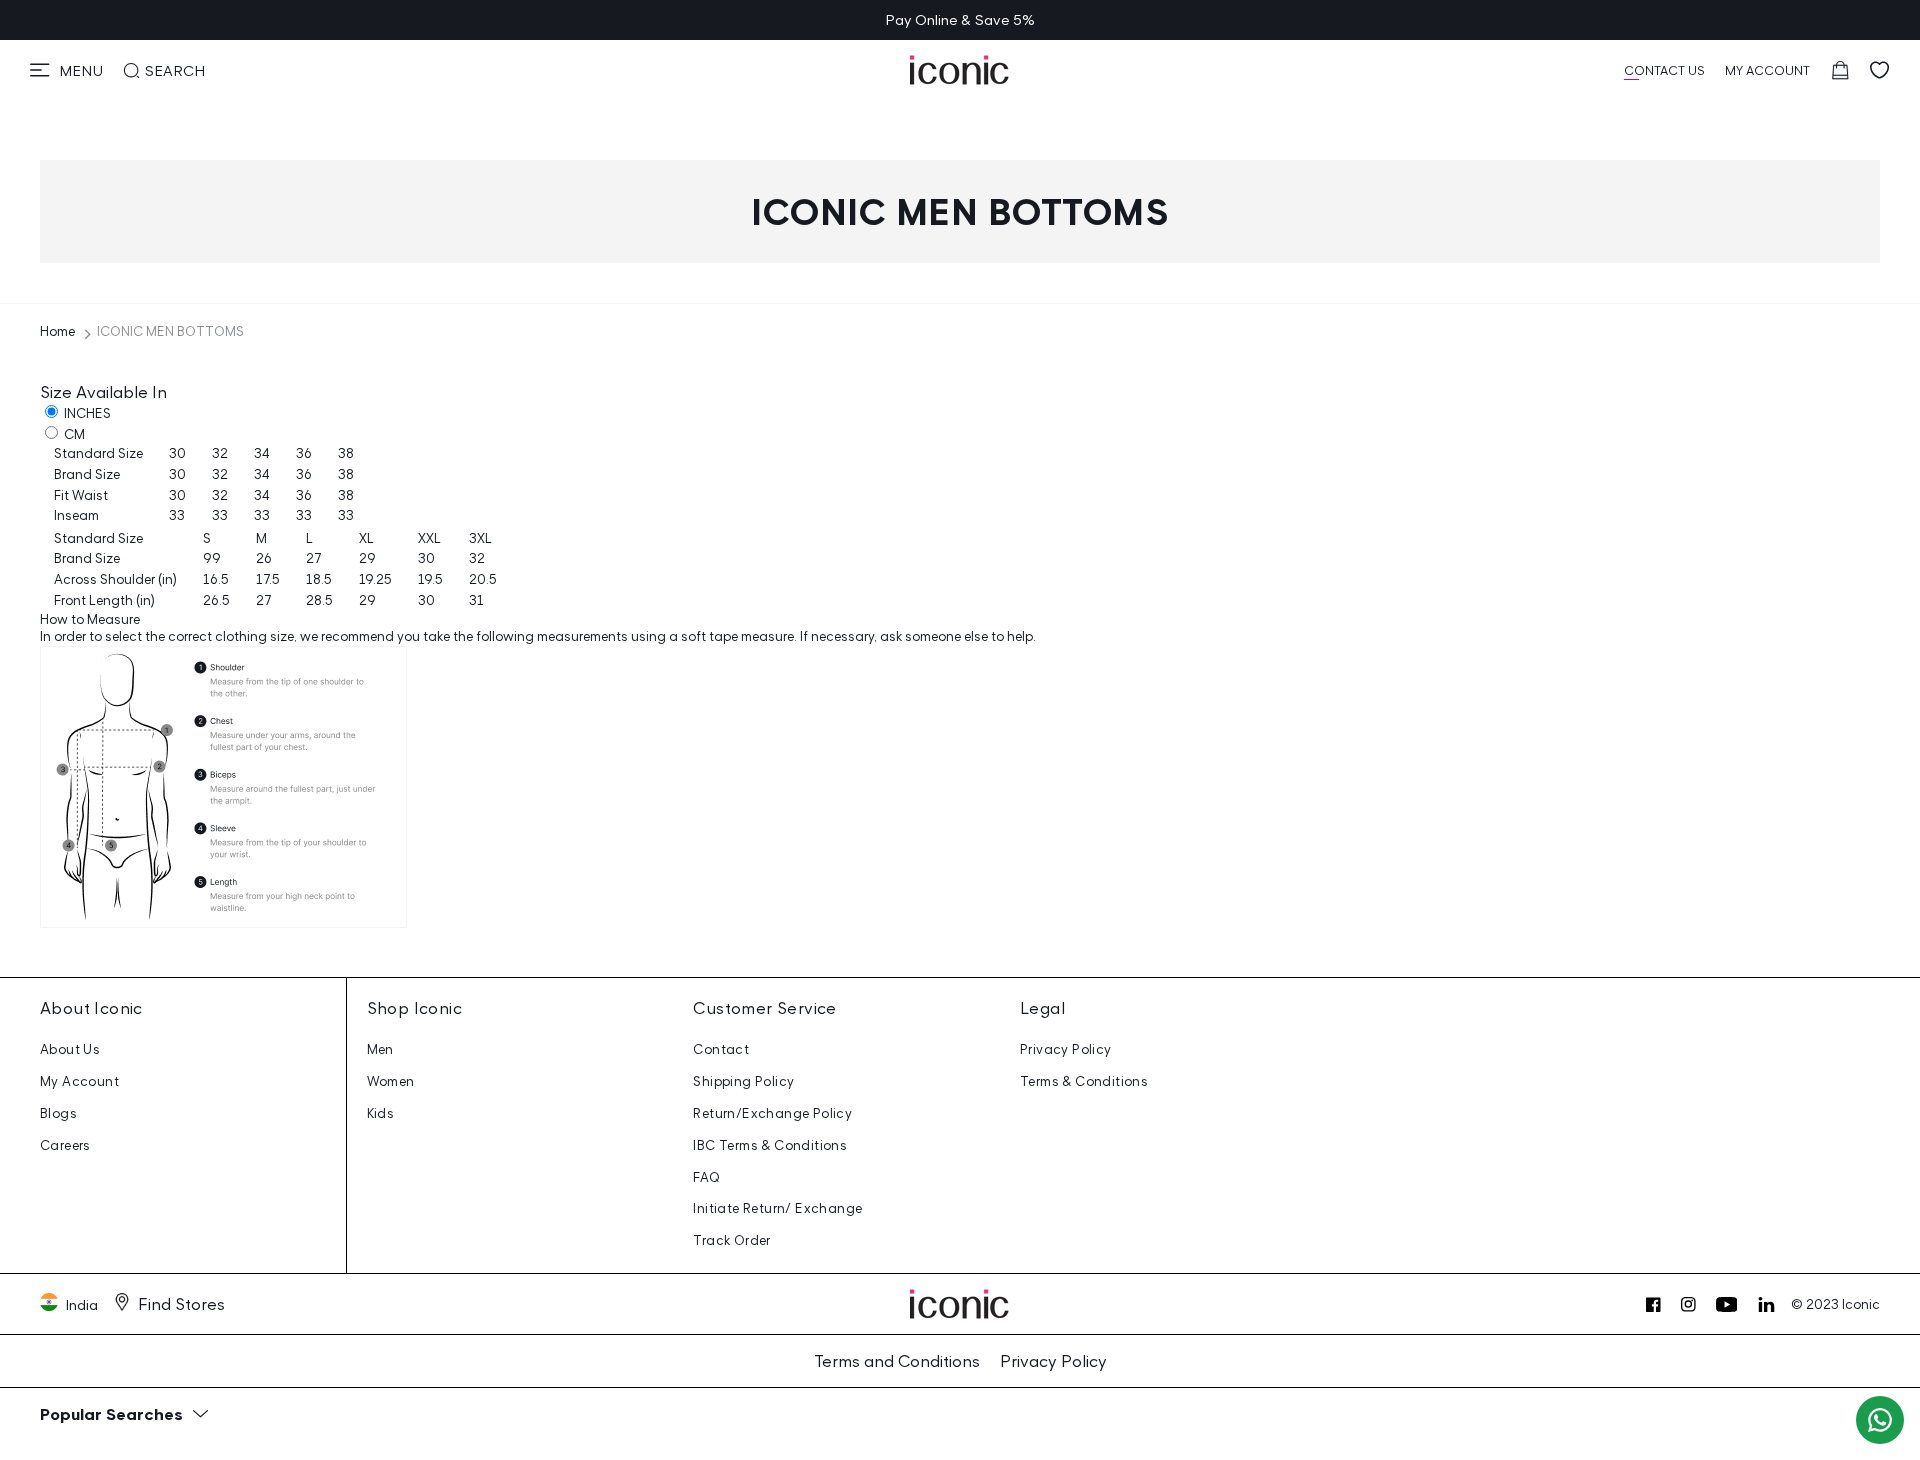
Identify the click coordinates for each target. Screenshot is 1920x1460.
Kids (381, 1113)
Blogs (58, 1113)
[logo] (960, 70)
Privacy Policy (1066, 1049)
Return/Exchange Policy (772, 1113)
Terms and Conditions (897, 1361)
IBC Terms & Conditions (770, 1145)
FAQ (706, 1177)
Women (391, 1081)
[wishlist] (1880, 70)
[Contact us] (1880, 1420)
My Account (79, 1081)
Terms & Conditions (1084, 1081)
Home (57, 331)
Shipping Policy (743, 1081)
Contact (721, 1049)
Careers (65, 1145)
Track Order (731, 1240)
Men (380, 1049)
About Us (70, 1049)
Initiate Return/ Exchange (777, 1208)
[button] (66, 70)
